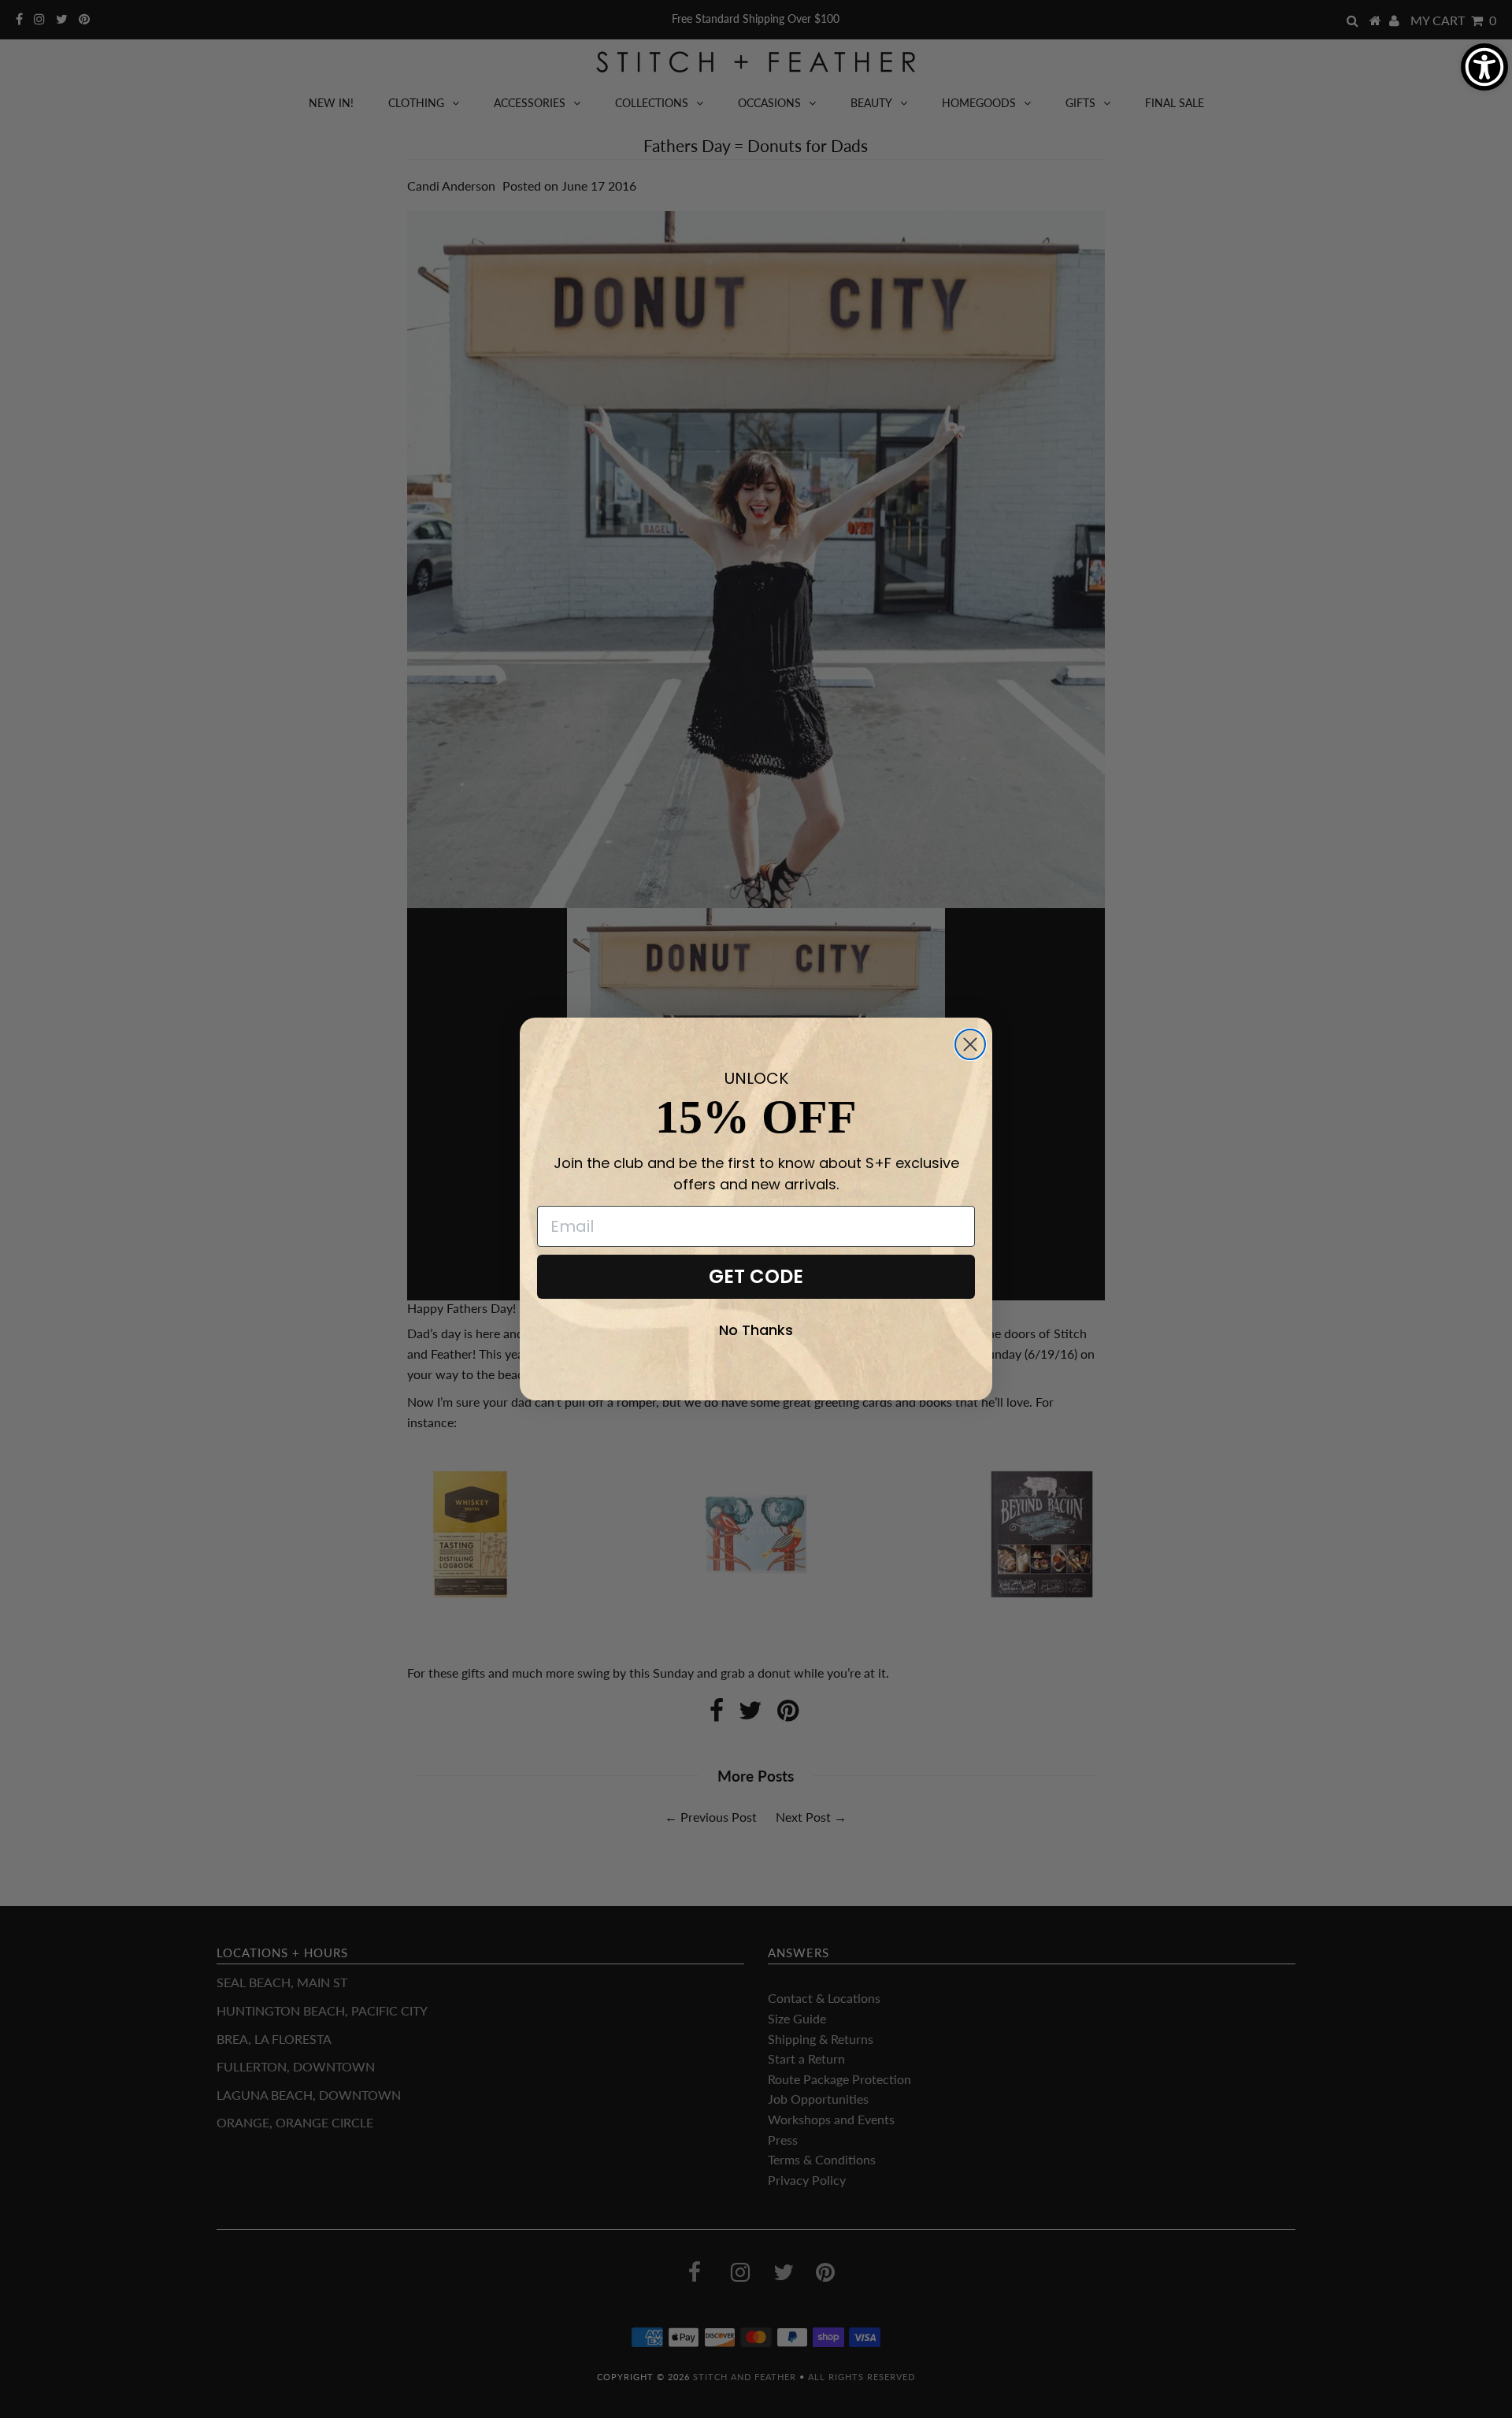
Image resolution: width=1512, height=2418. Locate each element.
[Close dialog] (970, 1044)
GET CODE (756, 1276)
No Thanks (756, 1330)
